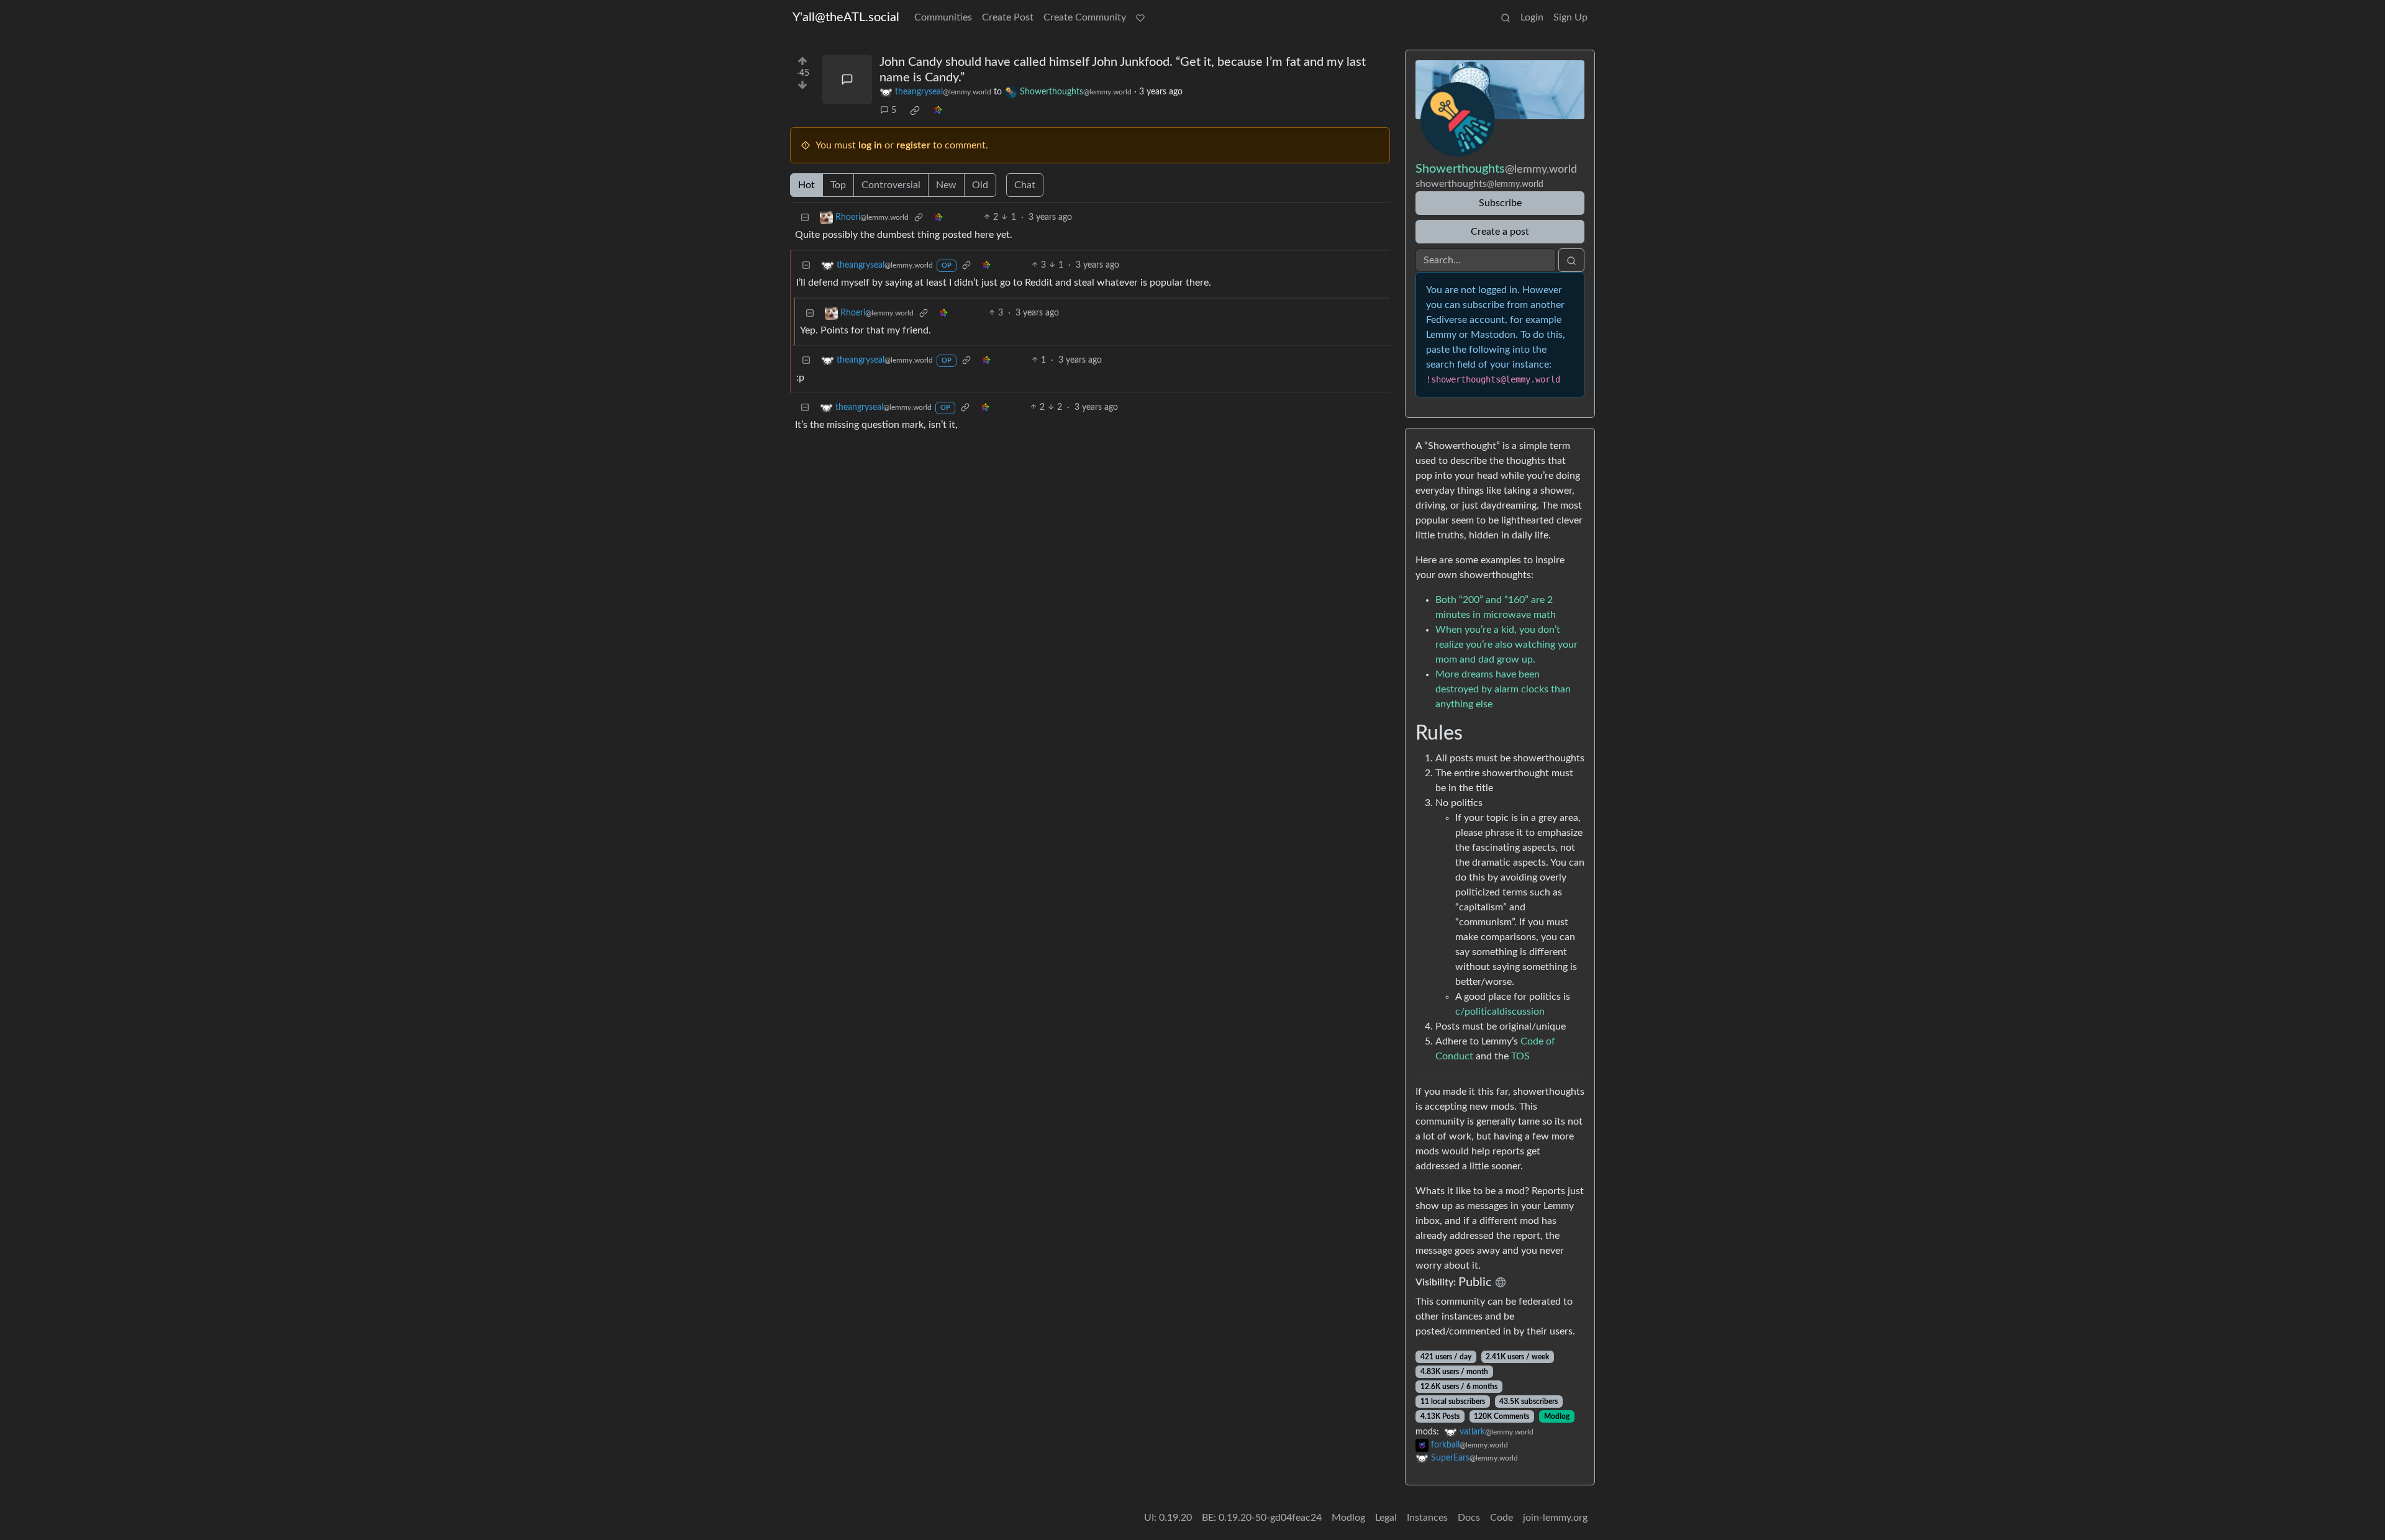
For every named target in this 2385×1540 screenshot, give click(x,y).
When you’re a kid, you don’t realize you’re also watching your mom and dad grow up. (1506, 645)
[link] (915, 111)
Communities (943, 17)
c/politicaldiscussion (1500, 1012)
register (913, 145)
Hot (806, 185)
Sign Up (1570, 17)
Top (838, 185)
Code (1501, 1518)
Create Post (1008, 17)
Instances (1427, 1518)
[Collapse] (805, 218)
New (946, 185)
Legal (1386, 1518)
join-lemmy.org (1555, 1518)
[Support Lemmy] (1140, 17)
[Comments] (847, 79)
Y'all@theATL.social (846, 17)
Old (980, 185)
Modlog (1557, 1416)
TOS (1520, 1056)
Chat (1025, 185)
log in (870, 145)
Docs (1469, 1518)
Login (1532, 17)
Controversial (891, 185)
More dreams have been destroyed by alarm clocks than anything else (1503, 689)
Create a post (1500, 232)
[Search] (1506, 17)
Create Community (1085, 17)
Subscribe (1500, 203)
